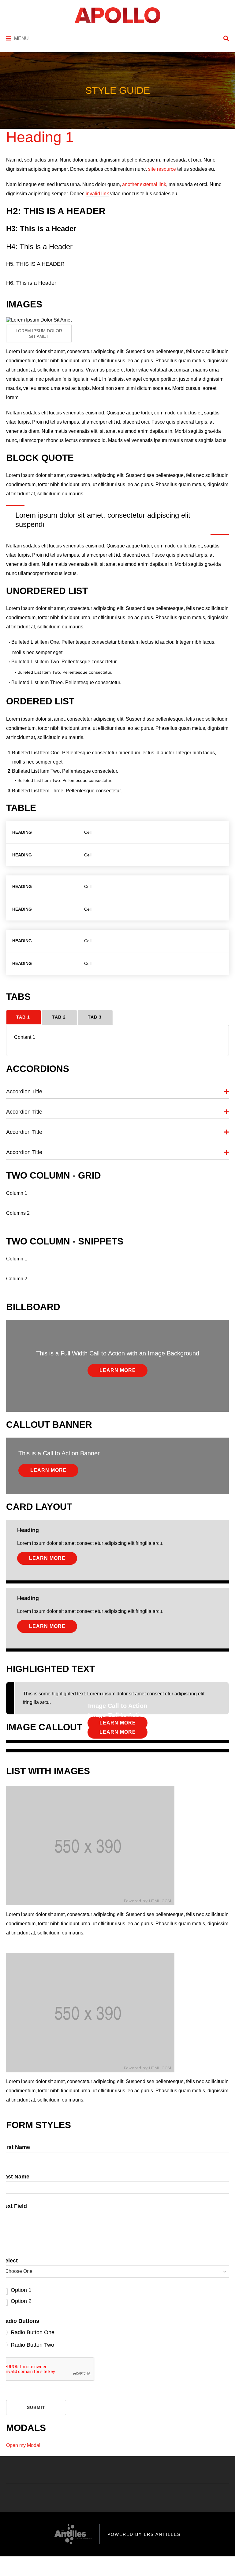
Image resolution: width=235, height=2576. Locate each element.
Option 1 (21, 2290)
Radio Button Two (32, 2345)
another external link (144, 184)
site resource (162, 169)
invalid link (97, 194)
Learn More (118, 1370)
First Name (16, 2147)
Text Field (14, 2206)
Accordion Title (24, 1092)
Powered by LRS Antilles (144, 2534)
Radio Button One (33, 2332)
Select (10, 2261)
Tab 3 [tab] (95, 1017)
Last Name (15, 2177)
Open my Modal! (24, 2445)
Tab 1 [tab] (23, 1017)
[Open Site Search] (226, 39)
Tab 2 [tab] (59, 1017)
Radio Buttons (20, 2321)
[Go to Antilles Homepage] (117, 15)
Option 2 (21, 2301)
